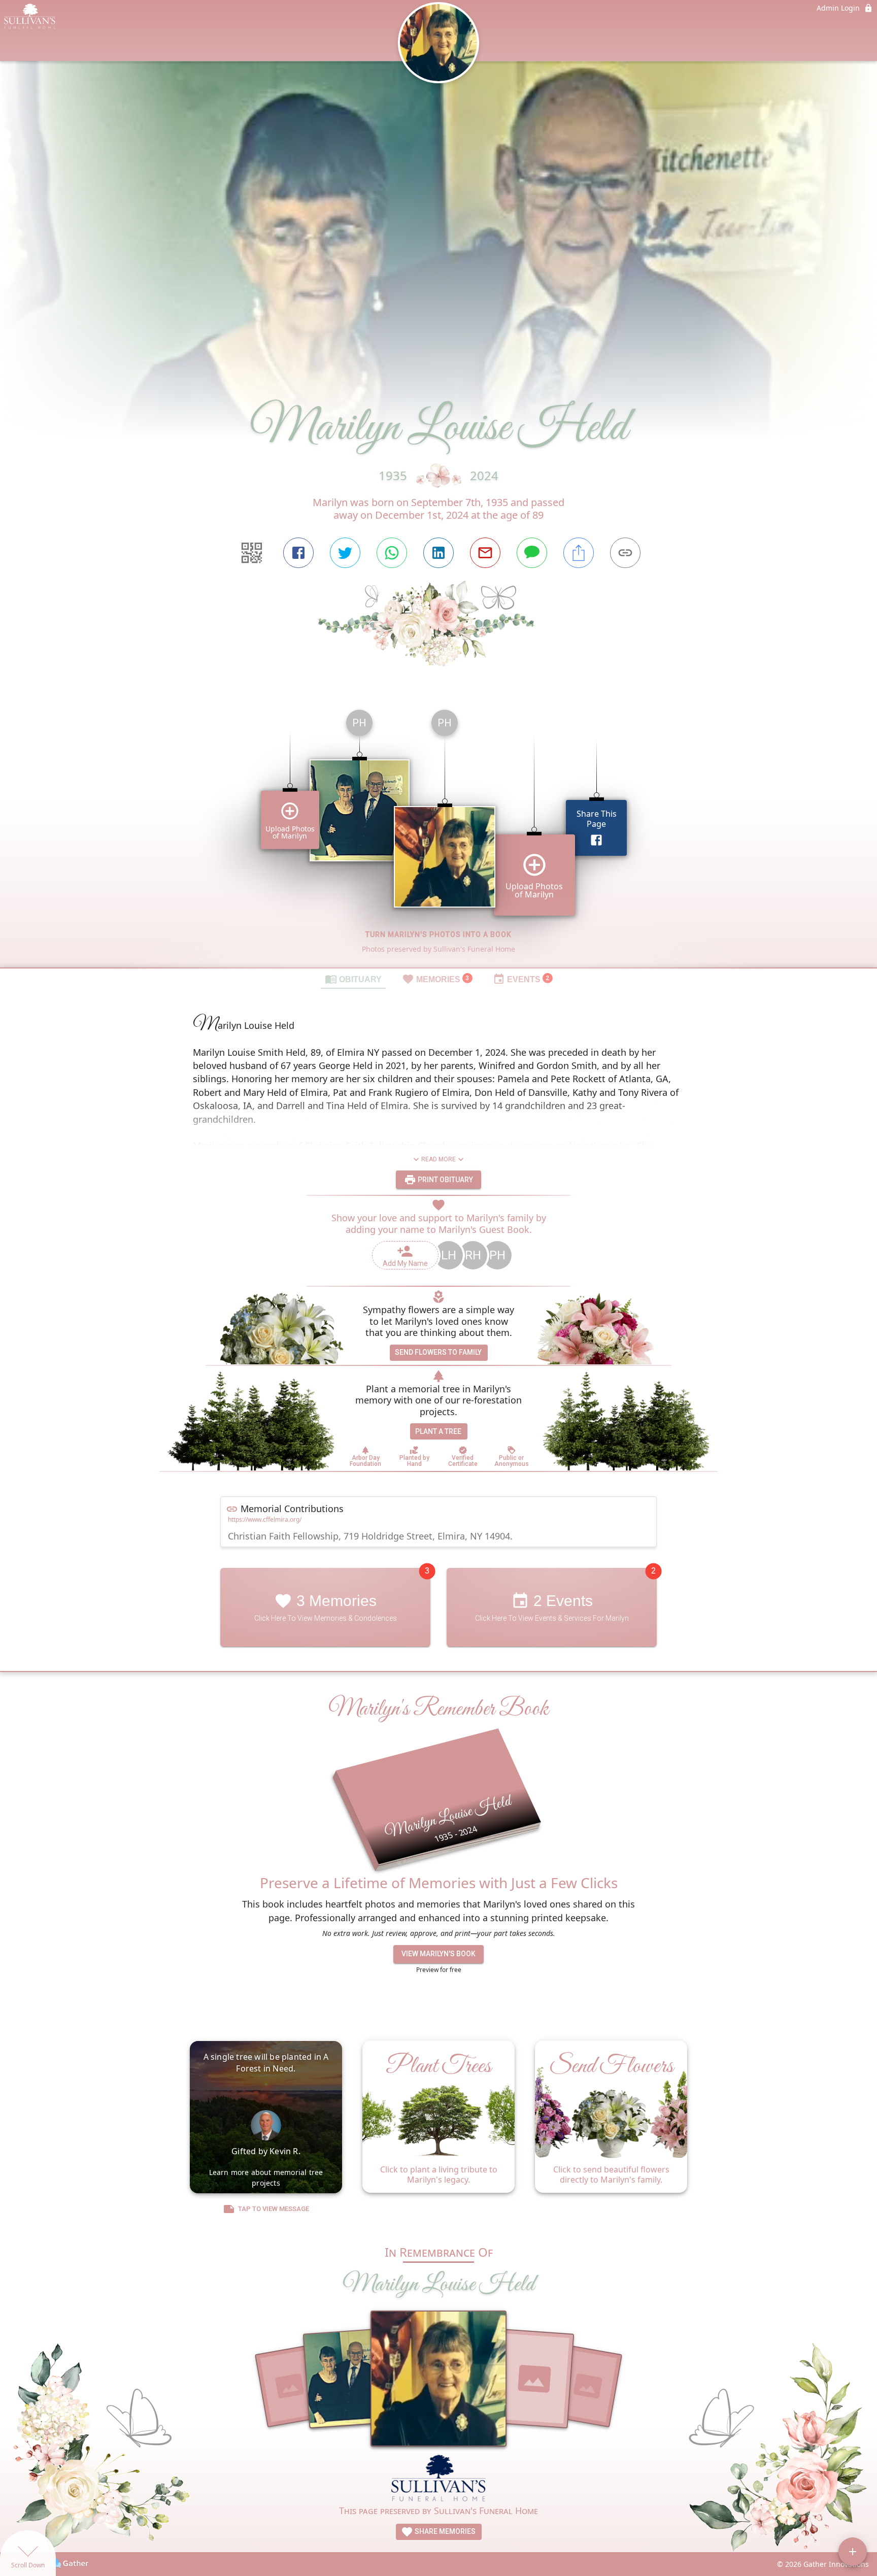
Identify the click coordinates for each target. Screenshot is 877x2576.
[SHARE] (579, 553)
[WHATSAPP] (392, 553)
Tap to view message (274, 2209)
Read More (438, 1159)
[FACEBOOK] (298, 553)
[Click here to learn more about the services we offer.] (439, 2479)
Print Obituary (445, 1180)
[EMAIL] (485, 553)
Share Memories (444, 2531)
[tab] (353, 979)
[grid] (438, 834)
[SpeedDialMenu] (853, 2552)
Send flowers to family (438, 1352)
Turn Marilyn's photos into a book (438, 934)
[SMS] (532, 553)
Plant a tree (438, 1431)
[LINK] (625, 553)
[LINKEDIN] (438, 553)
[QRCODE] (252, 553)
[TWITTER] (345, 553)
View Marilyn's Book (438, 1954)
